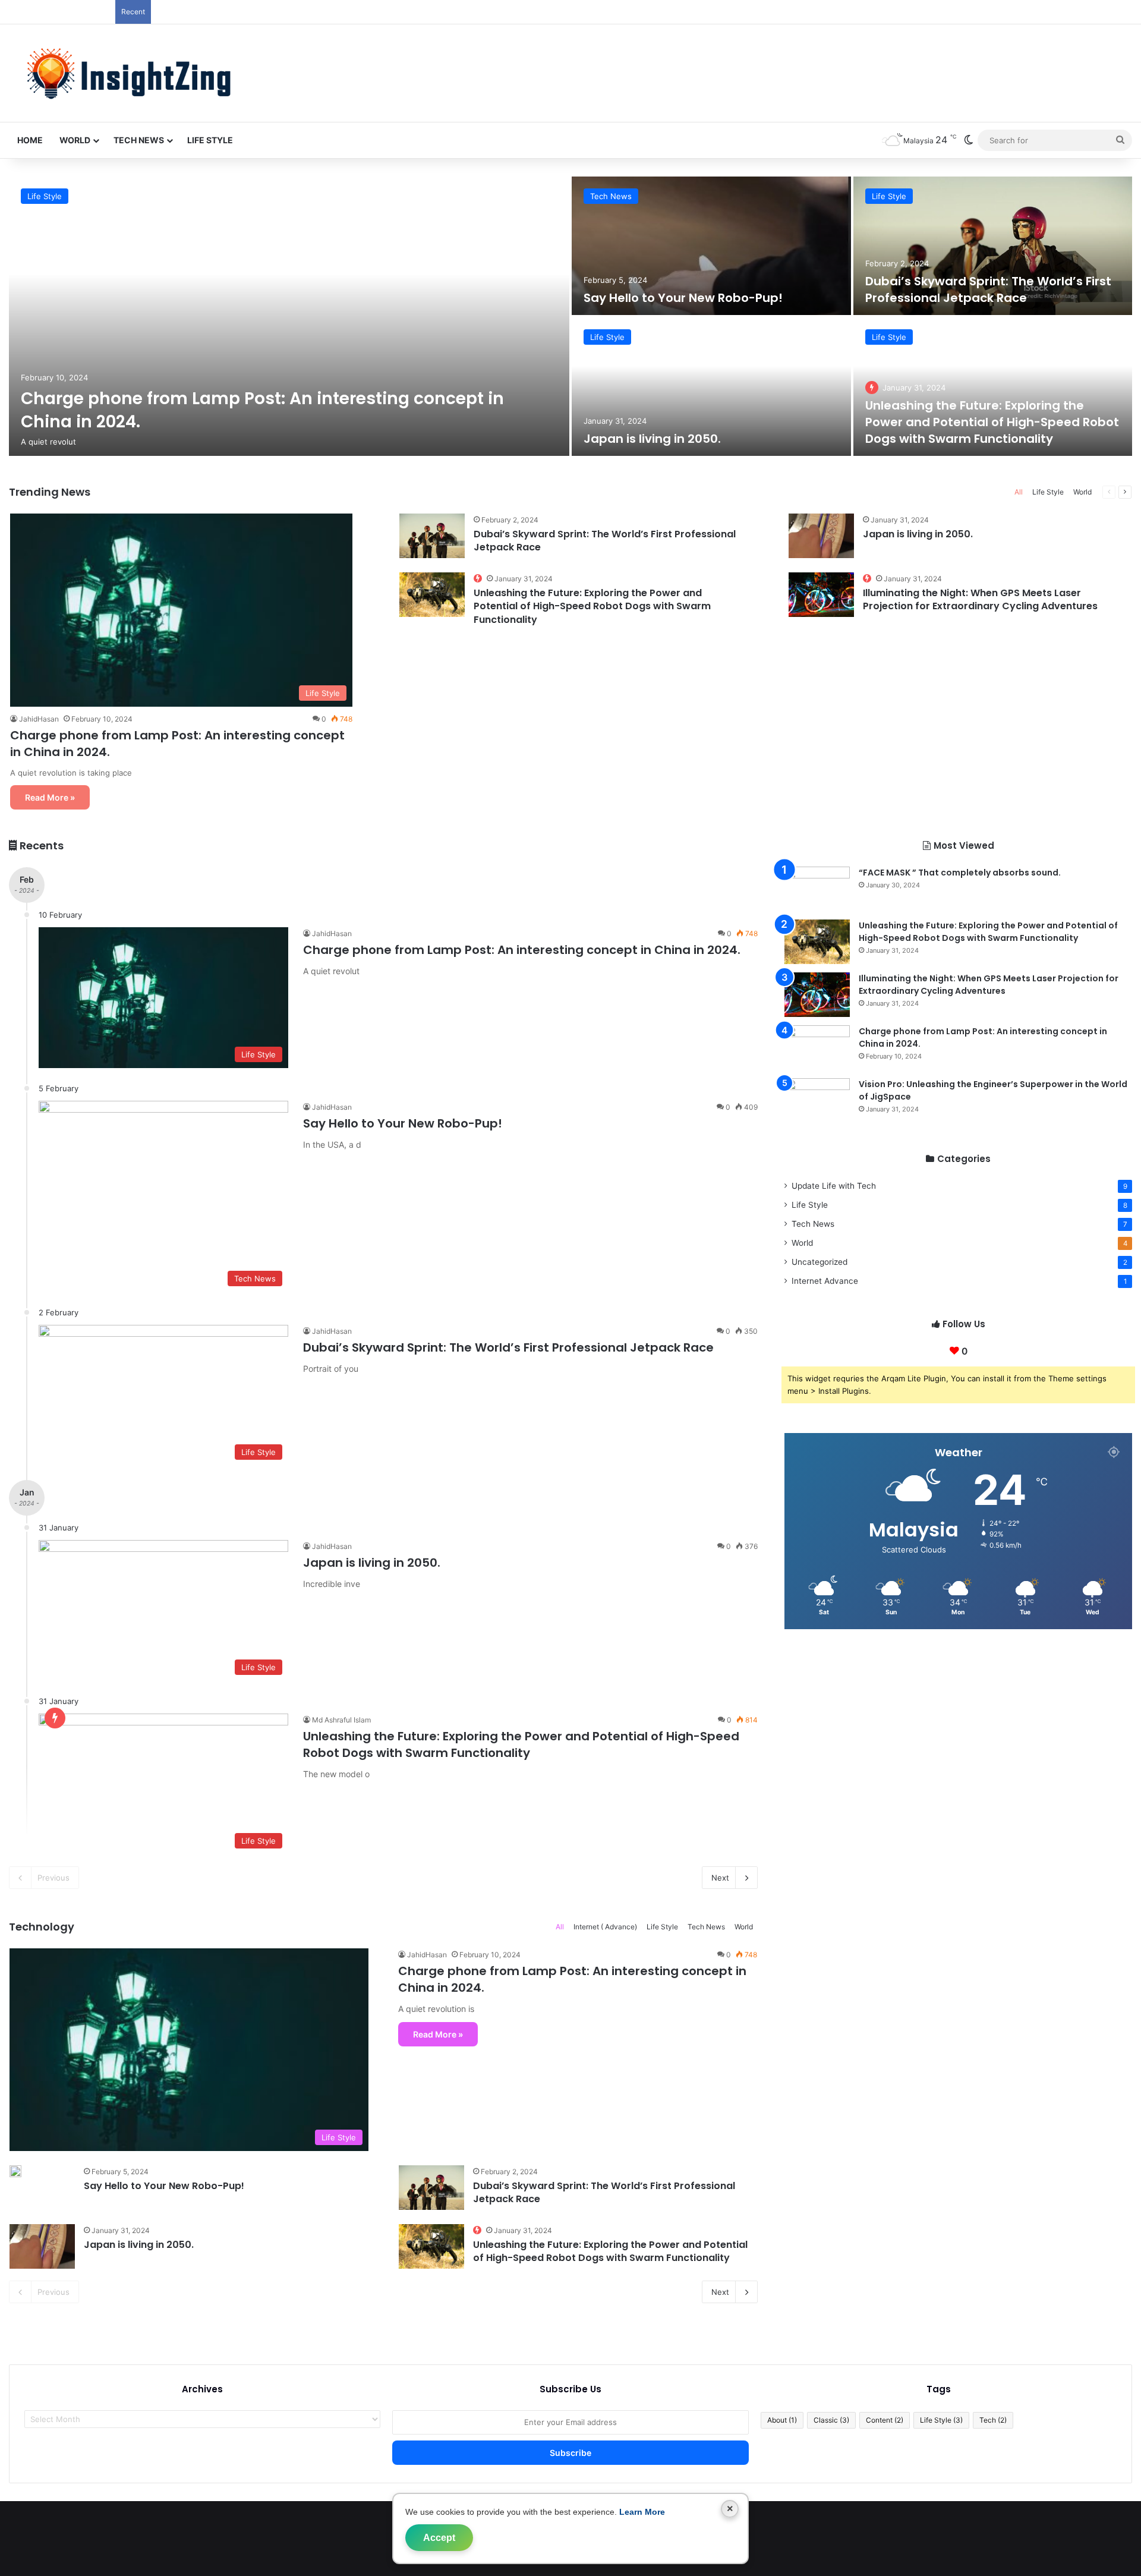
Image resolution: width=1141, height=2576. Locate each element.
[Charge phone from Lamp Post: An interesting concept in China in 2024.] (289, 316)
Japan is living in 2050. (652, 439)
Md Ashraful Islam (341, 1720)
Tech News (139, 140)
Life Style (210, 140)
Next (720, 1878)
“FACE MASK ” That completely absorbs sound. (960, 873)
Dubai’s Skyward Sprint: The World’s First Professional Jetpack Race (988, 289)
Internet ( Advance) (605, 1927)
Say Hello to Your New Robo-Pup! (683, 298)
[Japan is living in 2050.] (711, 387)
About (782, 2420)
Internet (825, 1281)
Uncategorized (819, 1262)
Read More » (50, 797)
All (1019, 492)
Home (30, 140)
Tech (993, 2420)
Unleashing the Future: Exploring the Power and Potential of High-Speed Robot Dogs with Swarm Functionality (992, 422)
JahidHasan (39, 719)
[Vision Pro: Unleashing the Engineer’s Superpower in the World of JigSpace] (817, 1100)
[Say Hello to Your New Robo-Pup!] (711, 246)
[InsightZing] (124, 73)
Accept (439, 2538)
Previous (53, 1878)
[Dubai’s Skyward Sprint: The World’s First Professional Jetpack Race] (993, 246)
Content (885, 2420)
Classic (831, 2420)
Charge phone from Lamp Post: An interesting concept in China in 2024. (522, 950)
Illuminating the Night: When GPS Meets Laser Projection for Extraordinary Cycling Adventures (980, 599)
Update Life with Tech (834, 1186)
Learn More (642, 2512)
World (75, 140)
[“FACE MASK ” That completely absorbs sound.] (817, 889)
